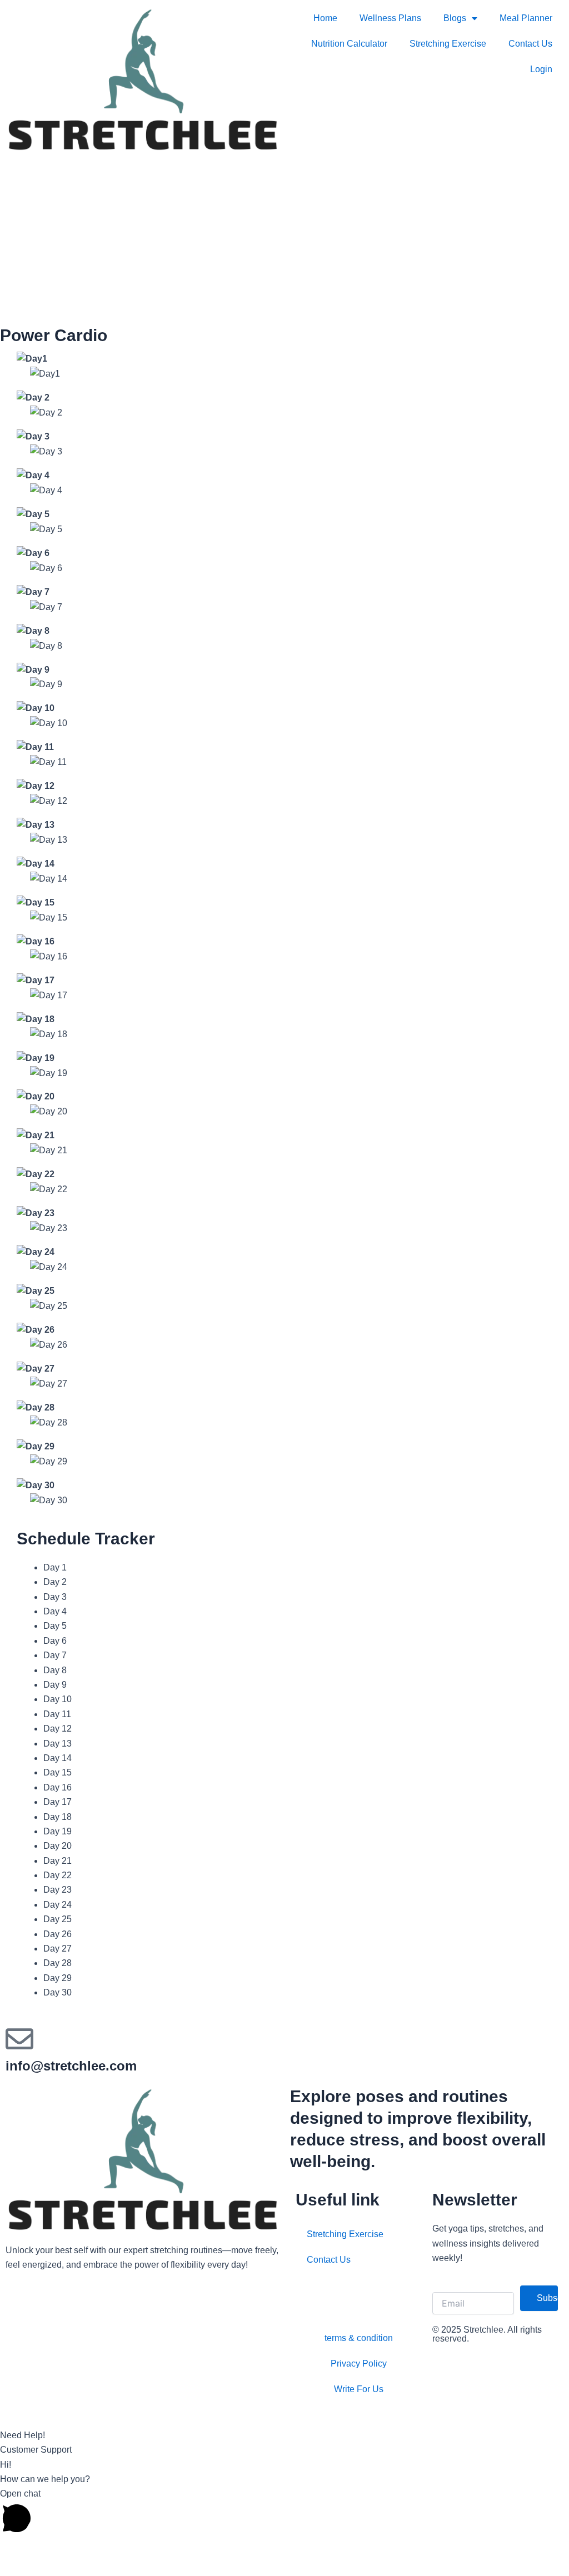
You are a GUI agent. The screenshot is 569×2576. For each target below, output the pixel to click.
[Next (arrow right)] (52, 2568)
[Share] (88, 2549)
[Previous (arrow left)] (17, 2568)
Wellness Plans (390, 18)
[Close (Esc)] (123, 2549)
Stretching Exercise (448, 44)
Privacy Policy (359, 2364)
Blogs (455, 18)
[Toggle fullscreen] (52, 2549)
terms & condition (359, 2338)
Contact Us (530, 44)
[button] (284, 2428)
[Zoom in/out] (17, 2549)
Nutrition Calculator (349, 44)
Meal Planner (526, 18)
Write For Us (359, 2389)
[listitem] (142, 2258)
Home (325, 18)
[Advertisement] (284, 241)
